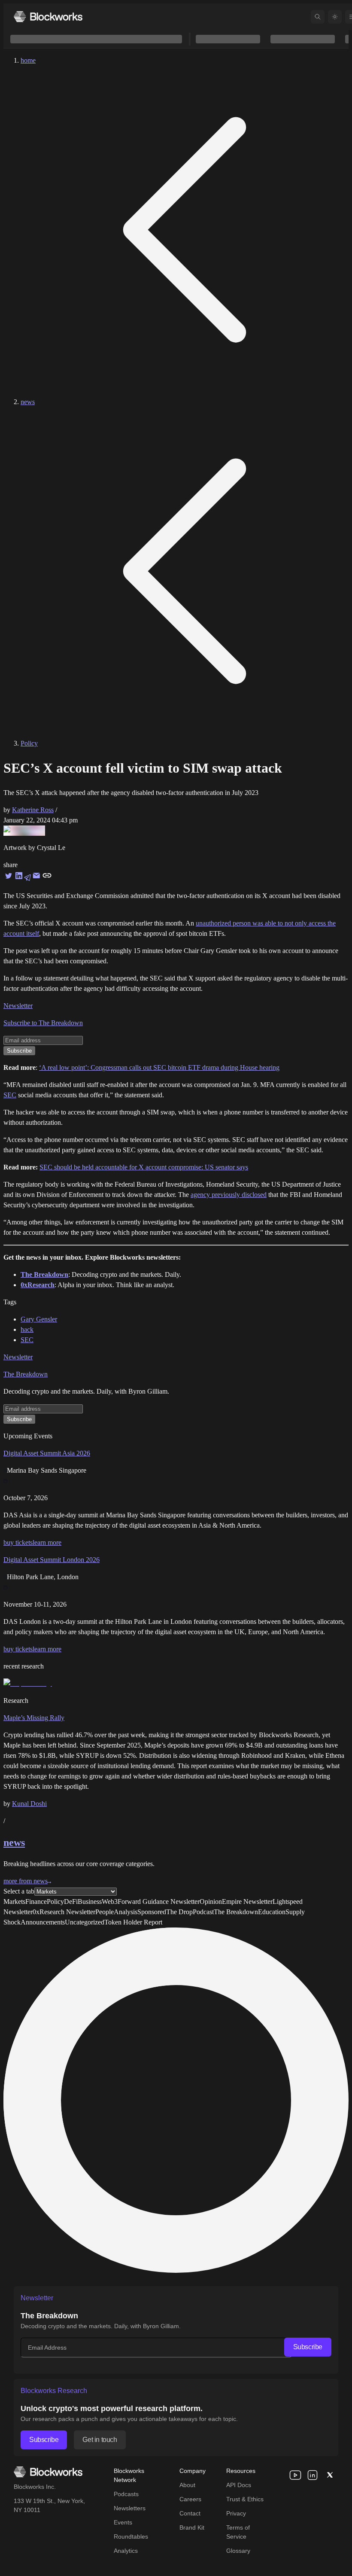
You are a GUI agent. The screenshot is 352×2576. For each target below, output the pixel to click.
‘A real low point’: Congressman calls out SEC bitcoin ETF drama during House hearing (159, 1067)
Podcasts (126, 2494)
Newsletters (130, 2508)
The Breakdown (26, 1374)
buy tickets (18, 1542)
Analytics (126, 2551)
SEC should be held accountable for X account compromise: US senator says (144, 1167)
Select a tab (19, 1891)
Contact (190, 2513)
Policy (29, 743)
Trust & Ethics (245, 2499)
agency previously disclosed (229, 1195)
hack (27, 1329)
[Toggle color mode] (335, 17)
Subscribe (308, 2347)
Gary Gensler (39, 1319)
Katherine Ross (33, 810)
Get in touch (100, 2440)
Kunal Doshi (29, 1804)
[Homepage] (48, 17)
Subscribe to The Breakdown (43, 1023)
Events (123, 2522)
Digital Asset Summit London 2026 (52, 1560)
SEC (10, 1095)
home (28, 60)
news (28, 402)
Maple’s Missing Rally (34, 1718)
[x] (330, 2475)
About (187, 2485)
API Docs (239, 2485)
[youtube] (295, 2475)
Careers (190, 2499)
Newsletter (18, 1006)
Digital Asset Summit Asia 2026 (47, 1453)
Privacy (236, 2513)
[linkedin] (313, 2475)
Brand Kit (192, 2527)
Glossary (238, 2551)
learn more (47, 1542)
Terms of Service (238, 2532)
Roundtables (131, 2536)
